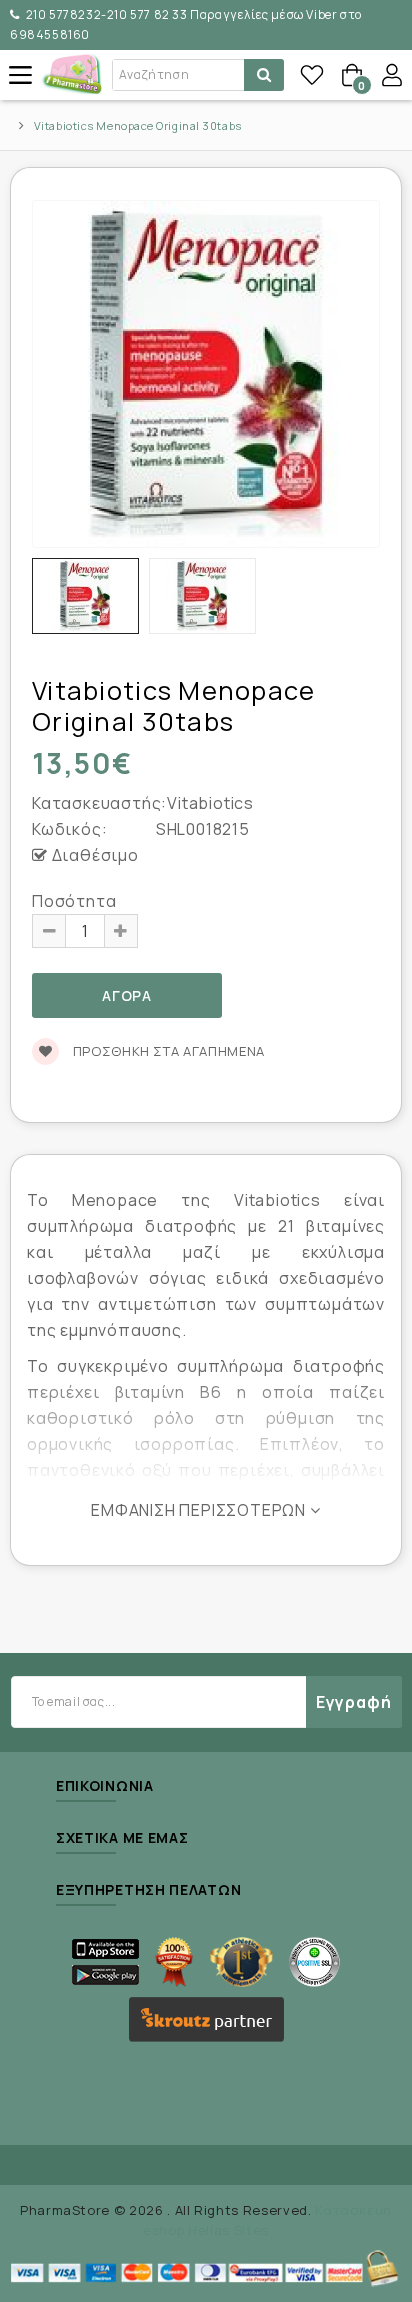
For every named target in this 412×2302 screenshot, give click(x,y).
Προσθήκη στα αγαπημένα (167, 1051)
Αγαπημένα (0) (312, 75)
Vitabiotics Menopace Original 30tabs (138, 125)
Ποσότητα (74, 901)
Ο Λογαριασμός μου (392, 75)
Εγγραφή (354, 1702)
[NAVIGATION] (20, 75)
